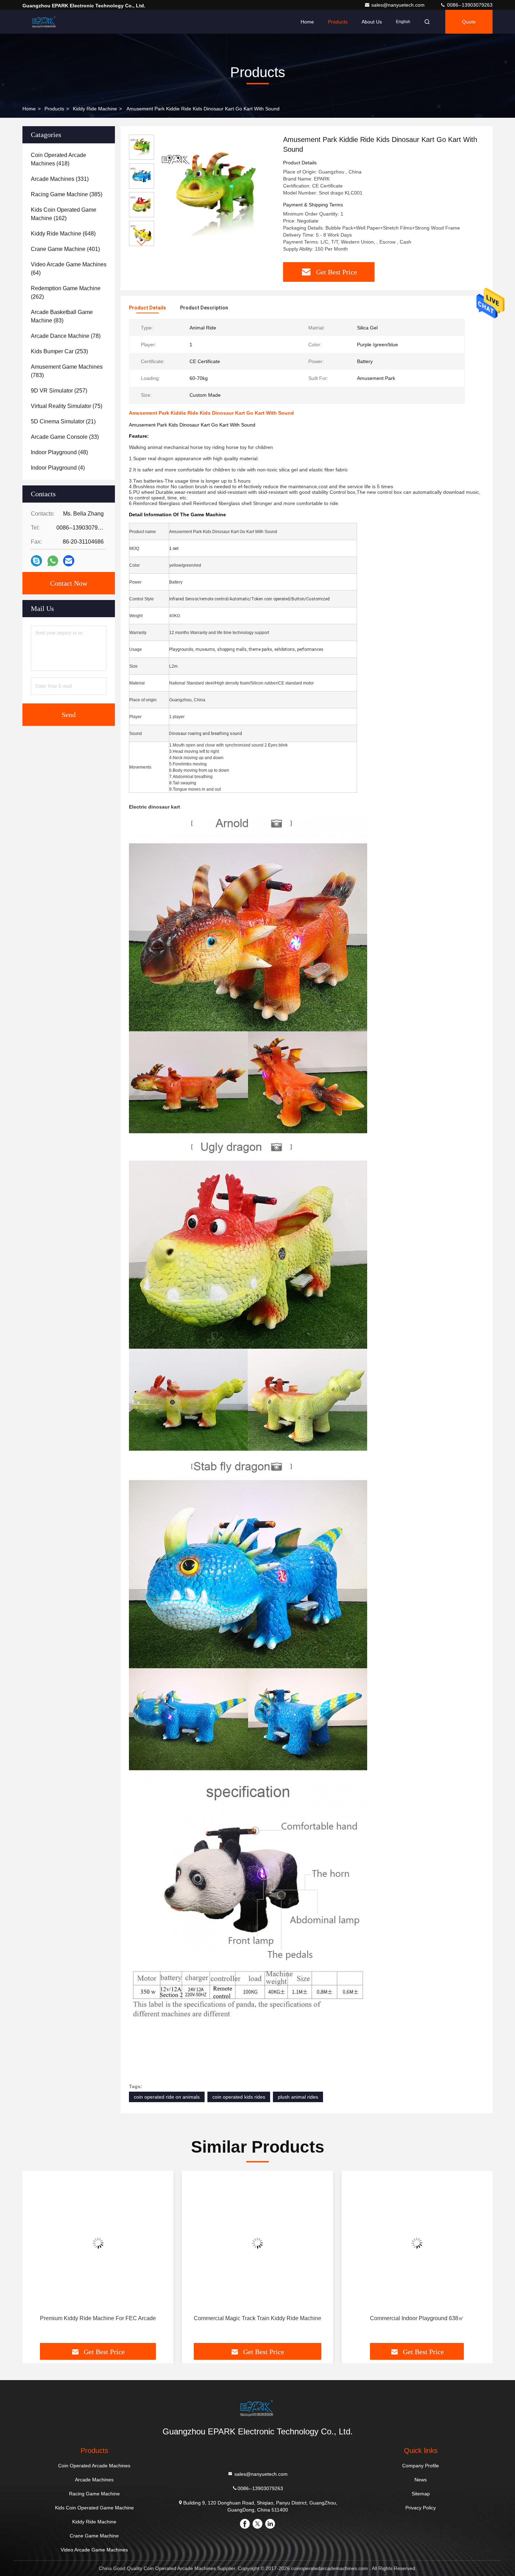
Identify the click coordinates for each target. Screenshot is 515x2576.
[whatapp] (53, 561)
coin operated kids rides (239, 2097)
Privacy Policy (421, 2508)
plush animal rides (298, 2097)
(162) (64, 214)
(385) (67, 194)
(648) (63, 234)
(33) (65, 437)
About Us (372, 22)
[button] (142, 243)
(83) (62, 316)
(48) (59, 452)
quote (469, 22)
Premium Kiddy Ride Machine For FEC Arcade (98, 2318)
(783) (67, 371)
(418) (59, 159)
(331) (60, 179)
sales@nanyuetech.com (399, 5)
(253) (59, 351)
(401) (65, 249)
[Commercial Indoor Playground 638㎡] (417, 2243)
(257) (59, 391)
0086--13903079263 (469, 5)
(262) (66, 292)
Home (307, 22)
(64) (69, 269)
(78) (66, 336)
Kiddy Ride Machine (95, 109)
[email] (69, 561)
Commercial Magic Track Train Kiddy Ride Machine (257, 2318)
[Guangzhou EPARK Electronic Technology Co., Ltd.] (44, 22)
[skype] (36, 561)
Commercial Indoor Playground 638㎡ (417, 2318)
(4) (58, 468)
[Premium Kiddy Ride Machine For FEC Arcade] (98, 2243)
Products (338, 22)
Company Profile (421, 2466)
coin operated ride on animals (167, 2097)
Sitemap (421, 2494)
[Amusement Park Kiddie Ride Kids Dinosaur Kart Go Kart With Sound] (216, 193)
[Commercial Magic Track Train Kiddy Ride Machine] (257, 2243)
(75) (67, 406)
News (421, 2480)
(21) (63, 421)
